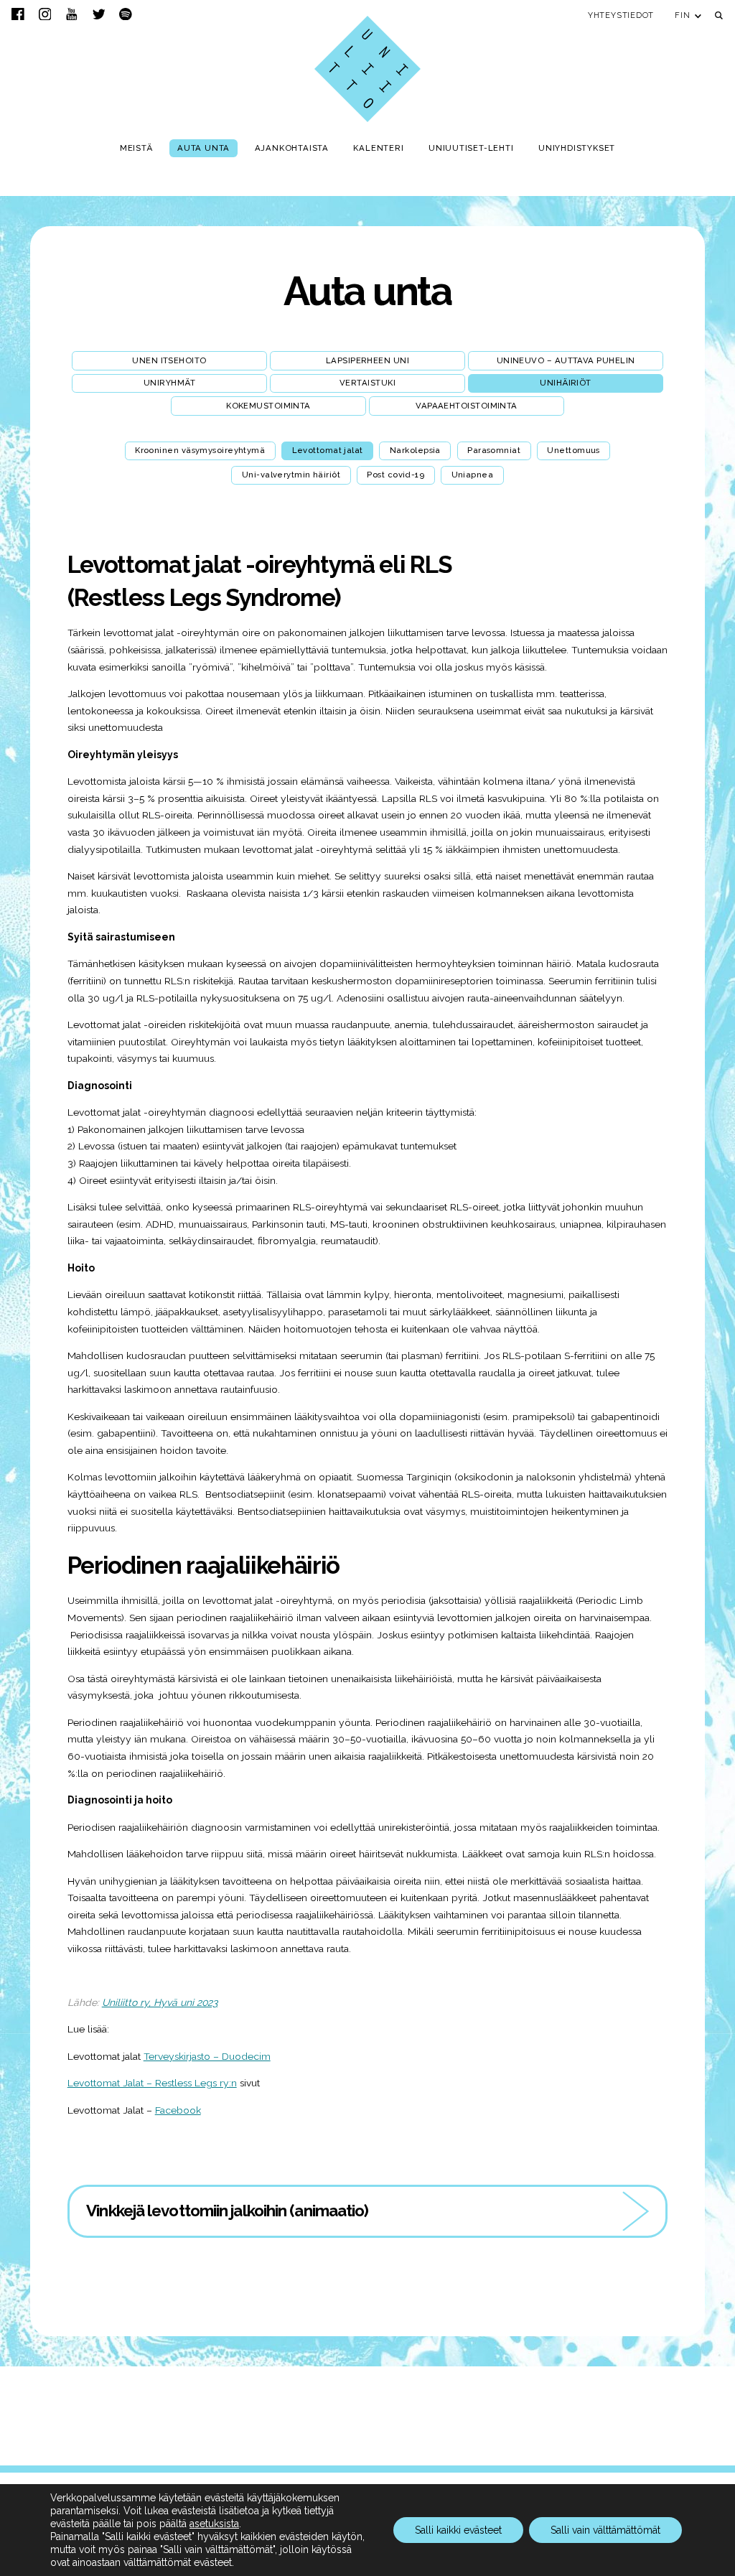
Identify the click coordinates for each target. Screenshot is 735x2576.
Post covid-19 (395, 475)
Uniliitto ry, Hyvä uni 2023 (160, 2002)
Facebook (178, 2110)
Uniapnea (473, 475)
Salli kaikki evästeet (458, 2530)
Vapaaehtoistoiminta (467, 406)
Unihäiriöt (566, 383)
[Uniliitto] (367, 69)
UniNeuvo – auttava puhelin (566, 360)
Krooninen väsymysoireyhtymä (200, 450)
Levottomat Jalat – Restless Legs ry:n (152, 2083)
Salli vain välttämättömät (605, 2530)
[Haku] (719, 15)
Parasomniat (494, 450)
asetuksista (214, 2524)
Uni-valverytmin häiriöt (291, 475)
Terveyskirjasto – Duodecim (207, 2056)
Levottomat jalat (328, 450)
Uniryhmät (169, 383)
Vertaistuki (367, 383)
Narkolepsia (415, 450)
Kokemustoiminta (268, 406)
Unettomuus (574, 450)
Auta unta (367, 291)
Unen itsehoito (169, 360)
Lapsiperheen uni (367, 360)
